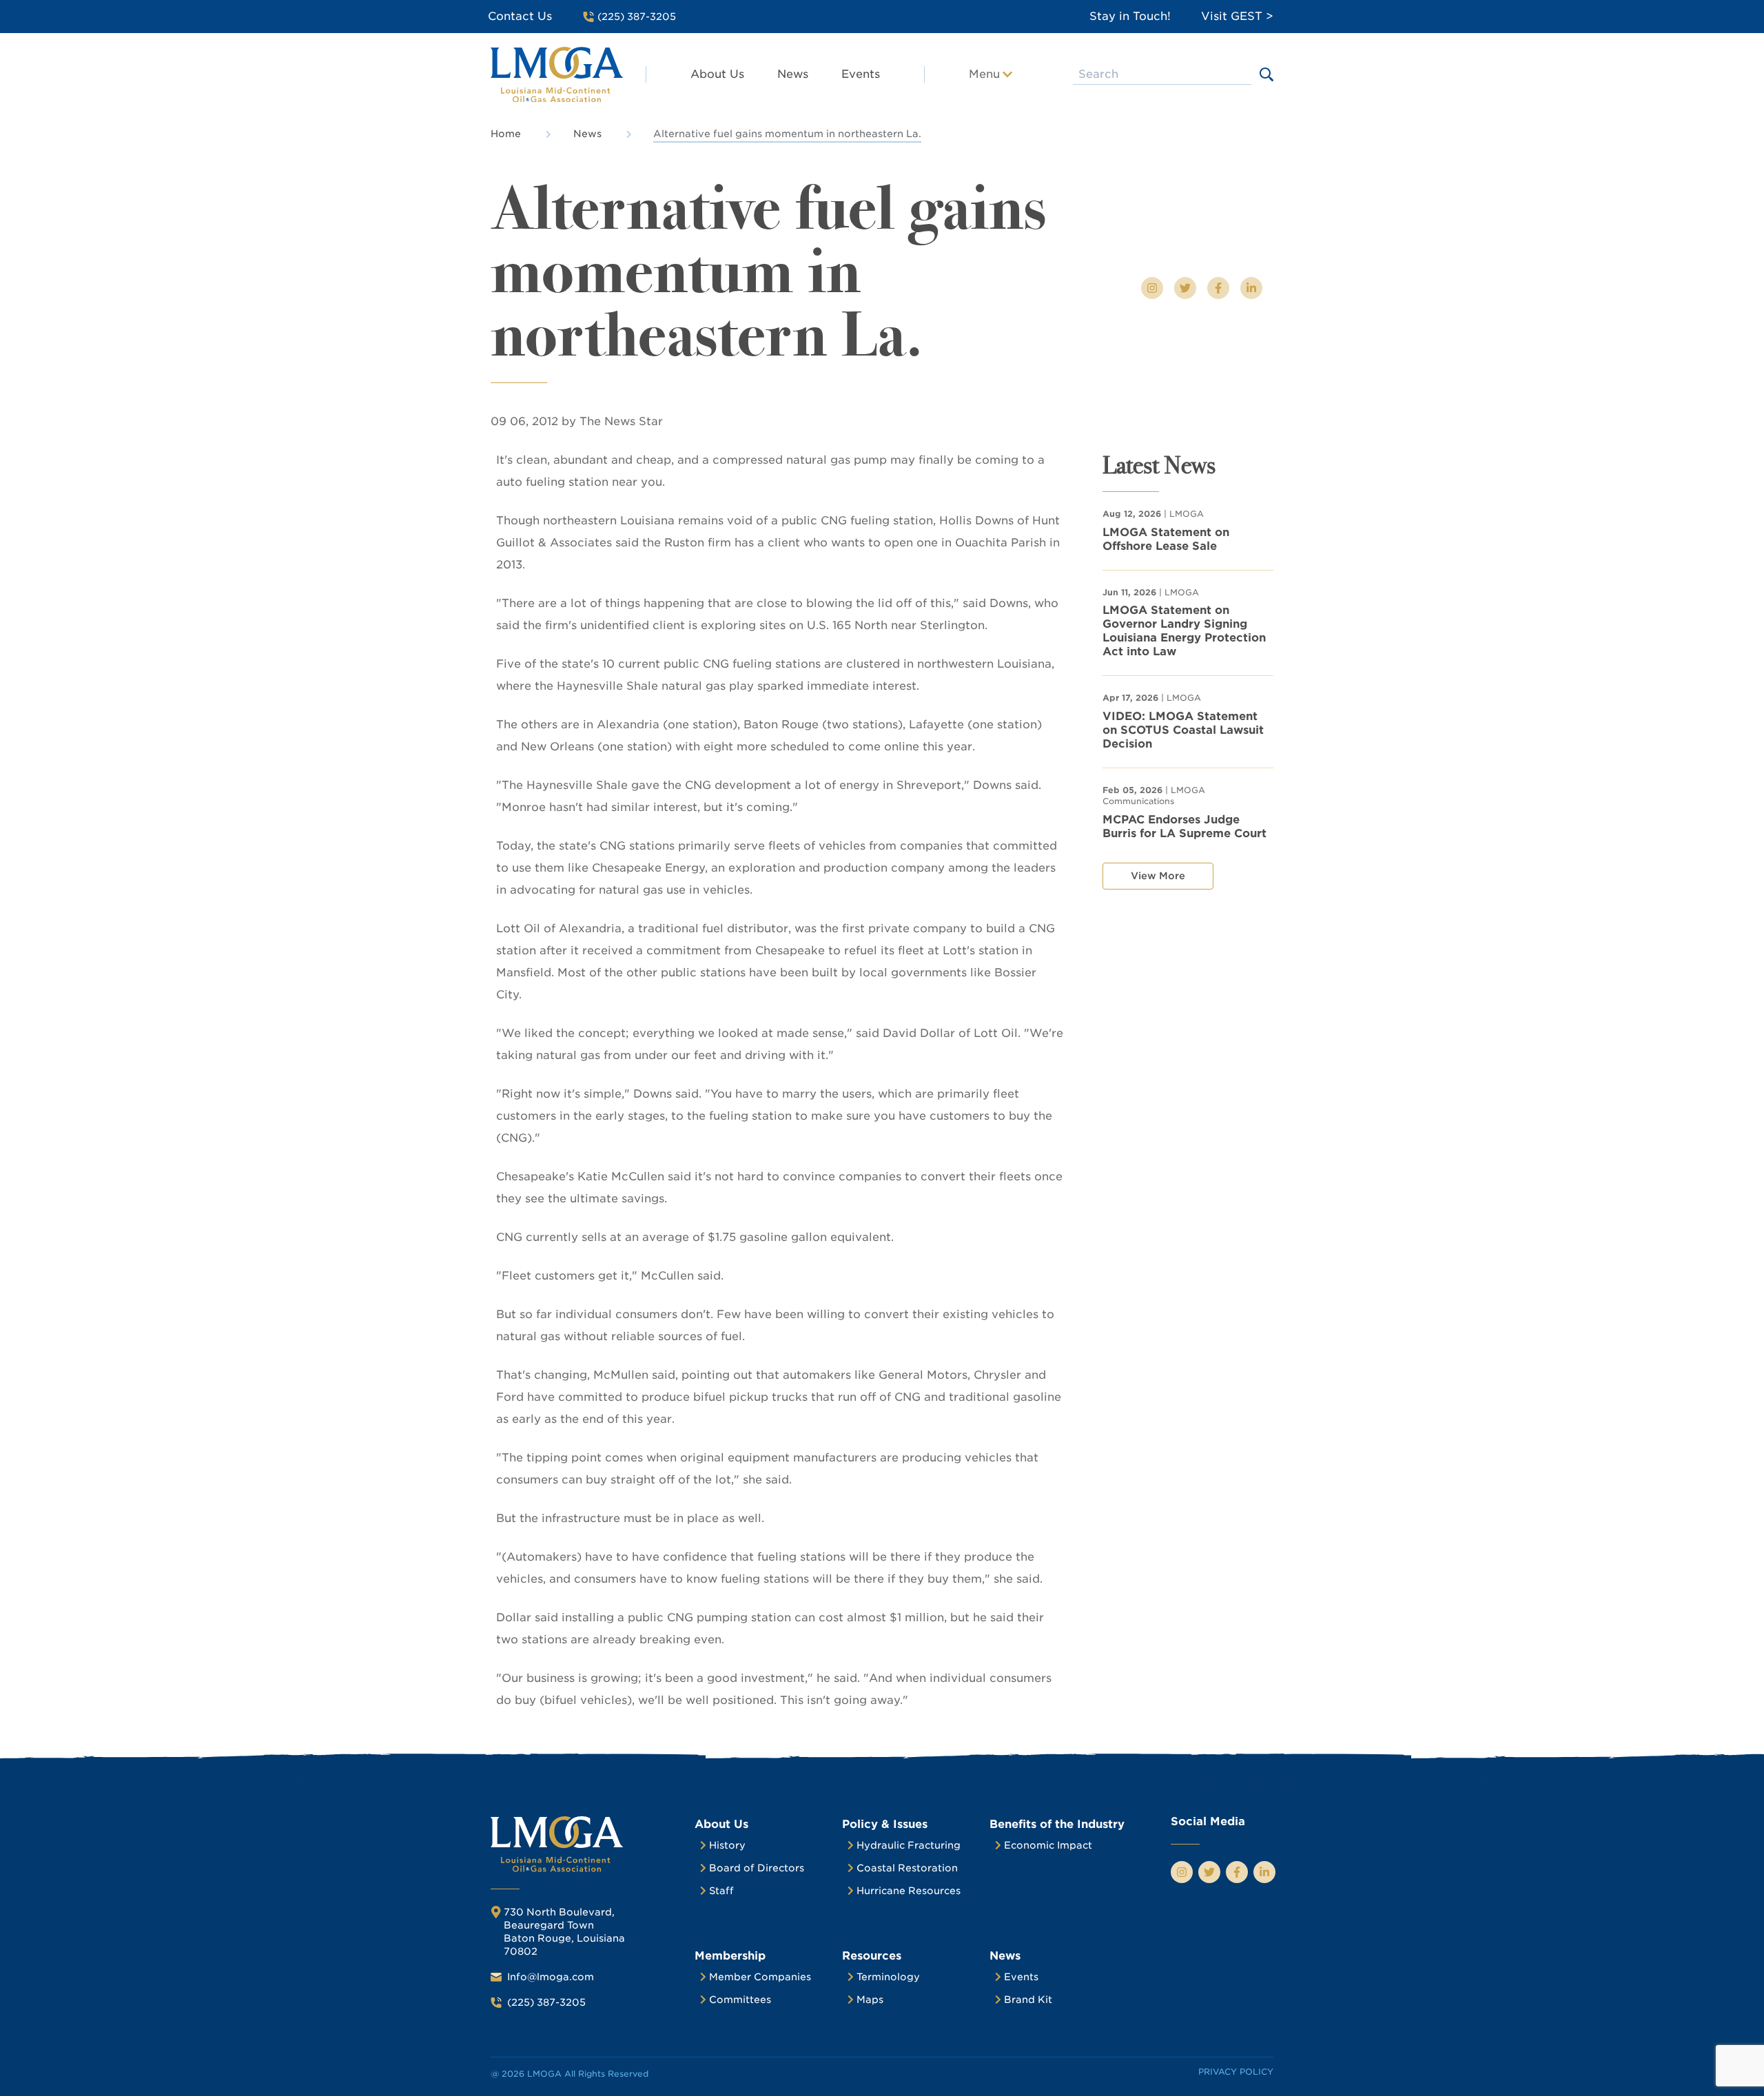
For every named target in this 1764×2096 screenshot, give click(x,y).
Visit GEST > (1237, 16)
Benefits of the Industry (1057, 1824)
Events (861, 74)
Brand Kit (1028, 2000)
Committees (740, 2000)
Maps (870, 2000)
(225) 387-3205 (546, 2002)
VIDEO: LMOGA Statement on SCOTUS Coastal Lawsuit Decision (1183, 730)
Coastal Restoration (907, 1868)
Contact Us (520, 16)
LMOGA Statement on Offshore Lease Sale (1166, 539)
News (793, 74)
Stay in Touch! (1130, 16)
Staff (721, 1891)
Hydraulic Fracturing (909, 1845)
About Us (717, 74)
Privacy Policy (1236, 2072)
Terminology (888, 1977)
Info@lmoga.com (551, 1977)
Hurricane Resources (909, 1891)
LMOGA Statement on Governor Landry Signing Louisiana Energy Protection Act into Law (1184, 631)
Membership (730, 1956)
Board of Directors (757, 1868)
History (727, 1845)
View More (1158, 876)
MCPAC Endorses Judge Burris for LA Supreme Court (1184, 826)
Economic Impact (1048, 1845)
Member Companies (760, 1977)
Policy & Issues (885, 1824)
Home (506, 134)
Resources (872, 1956)
